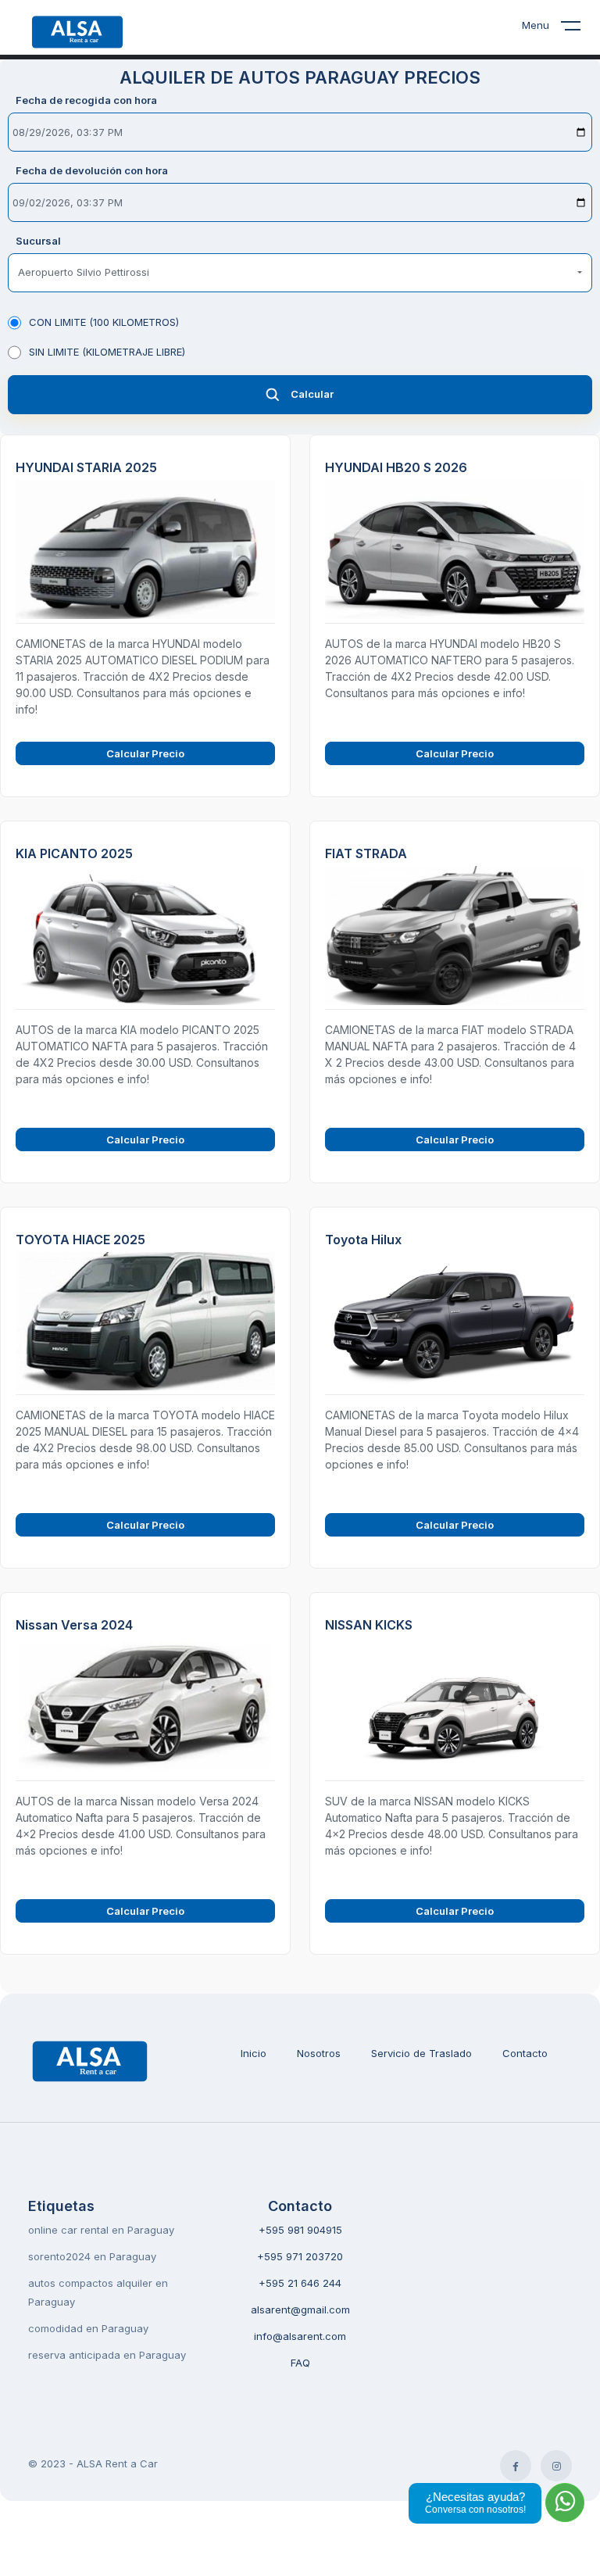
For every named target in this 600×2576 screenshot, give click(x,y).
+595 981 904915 (300, 2230)
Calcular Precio (145, 753)
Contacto (525, 2053)
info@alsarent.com (300, 2336)
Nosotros (319, 2053)
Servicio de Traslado (421, 2053)
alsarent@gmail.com (300, 2309)
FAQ (300, 2363)
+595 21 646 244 (300, 2283)
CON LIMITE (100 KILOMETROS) (104, 322)
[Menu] (580, 29)
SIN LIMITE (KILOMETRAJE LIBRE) (107, 352)
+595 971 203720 (300, 2256)
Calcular (312, 394)
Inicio (254, 2053)
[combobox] (300, 273)
